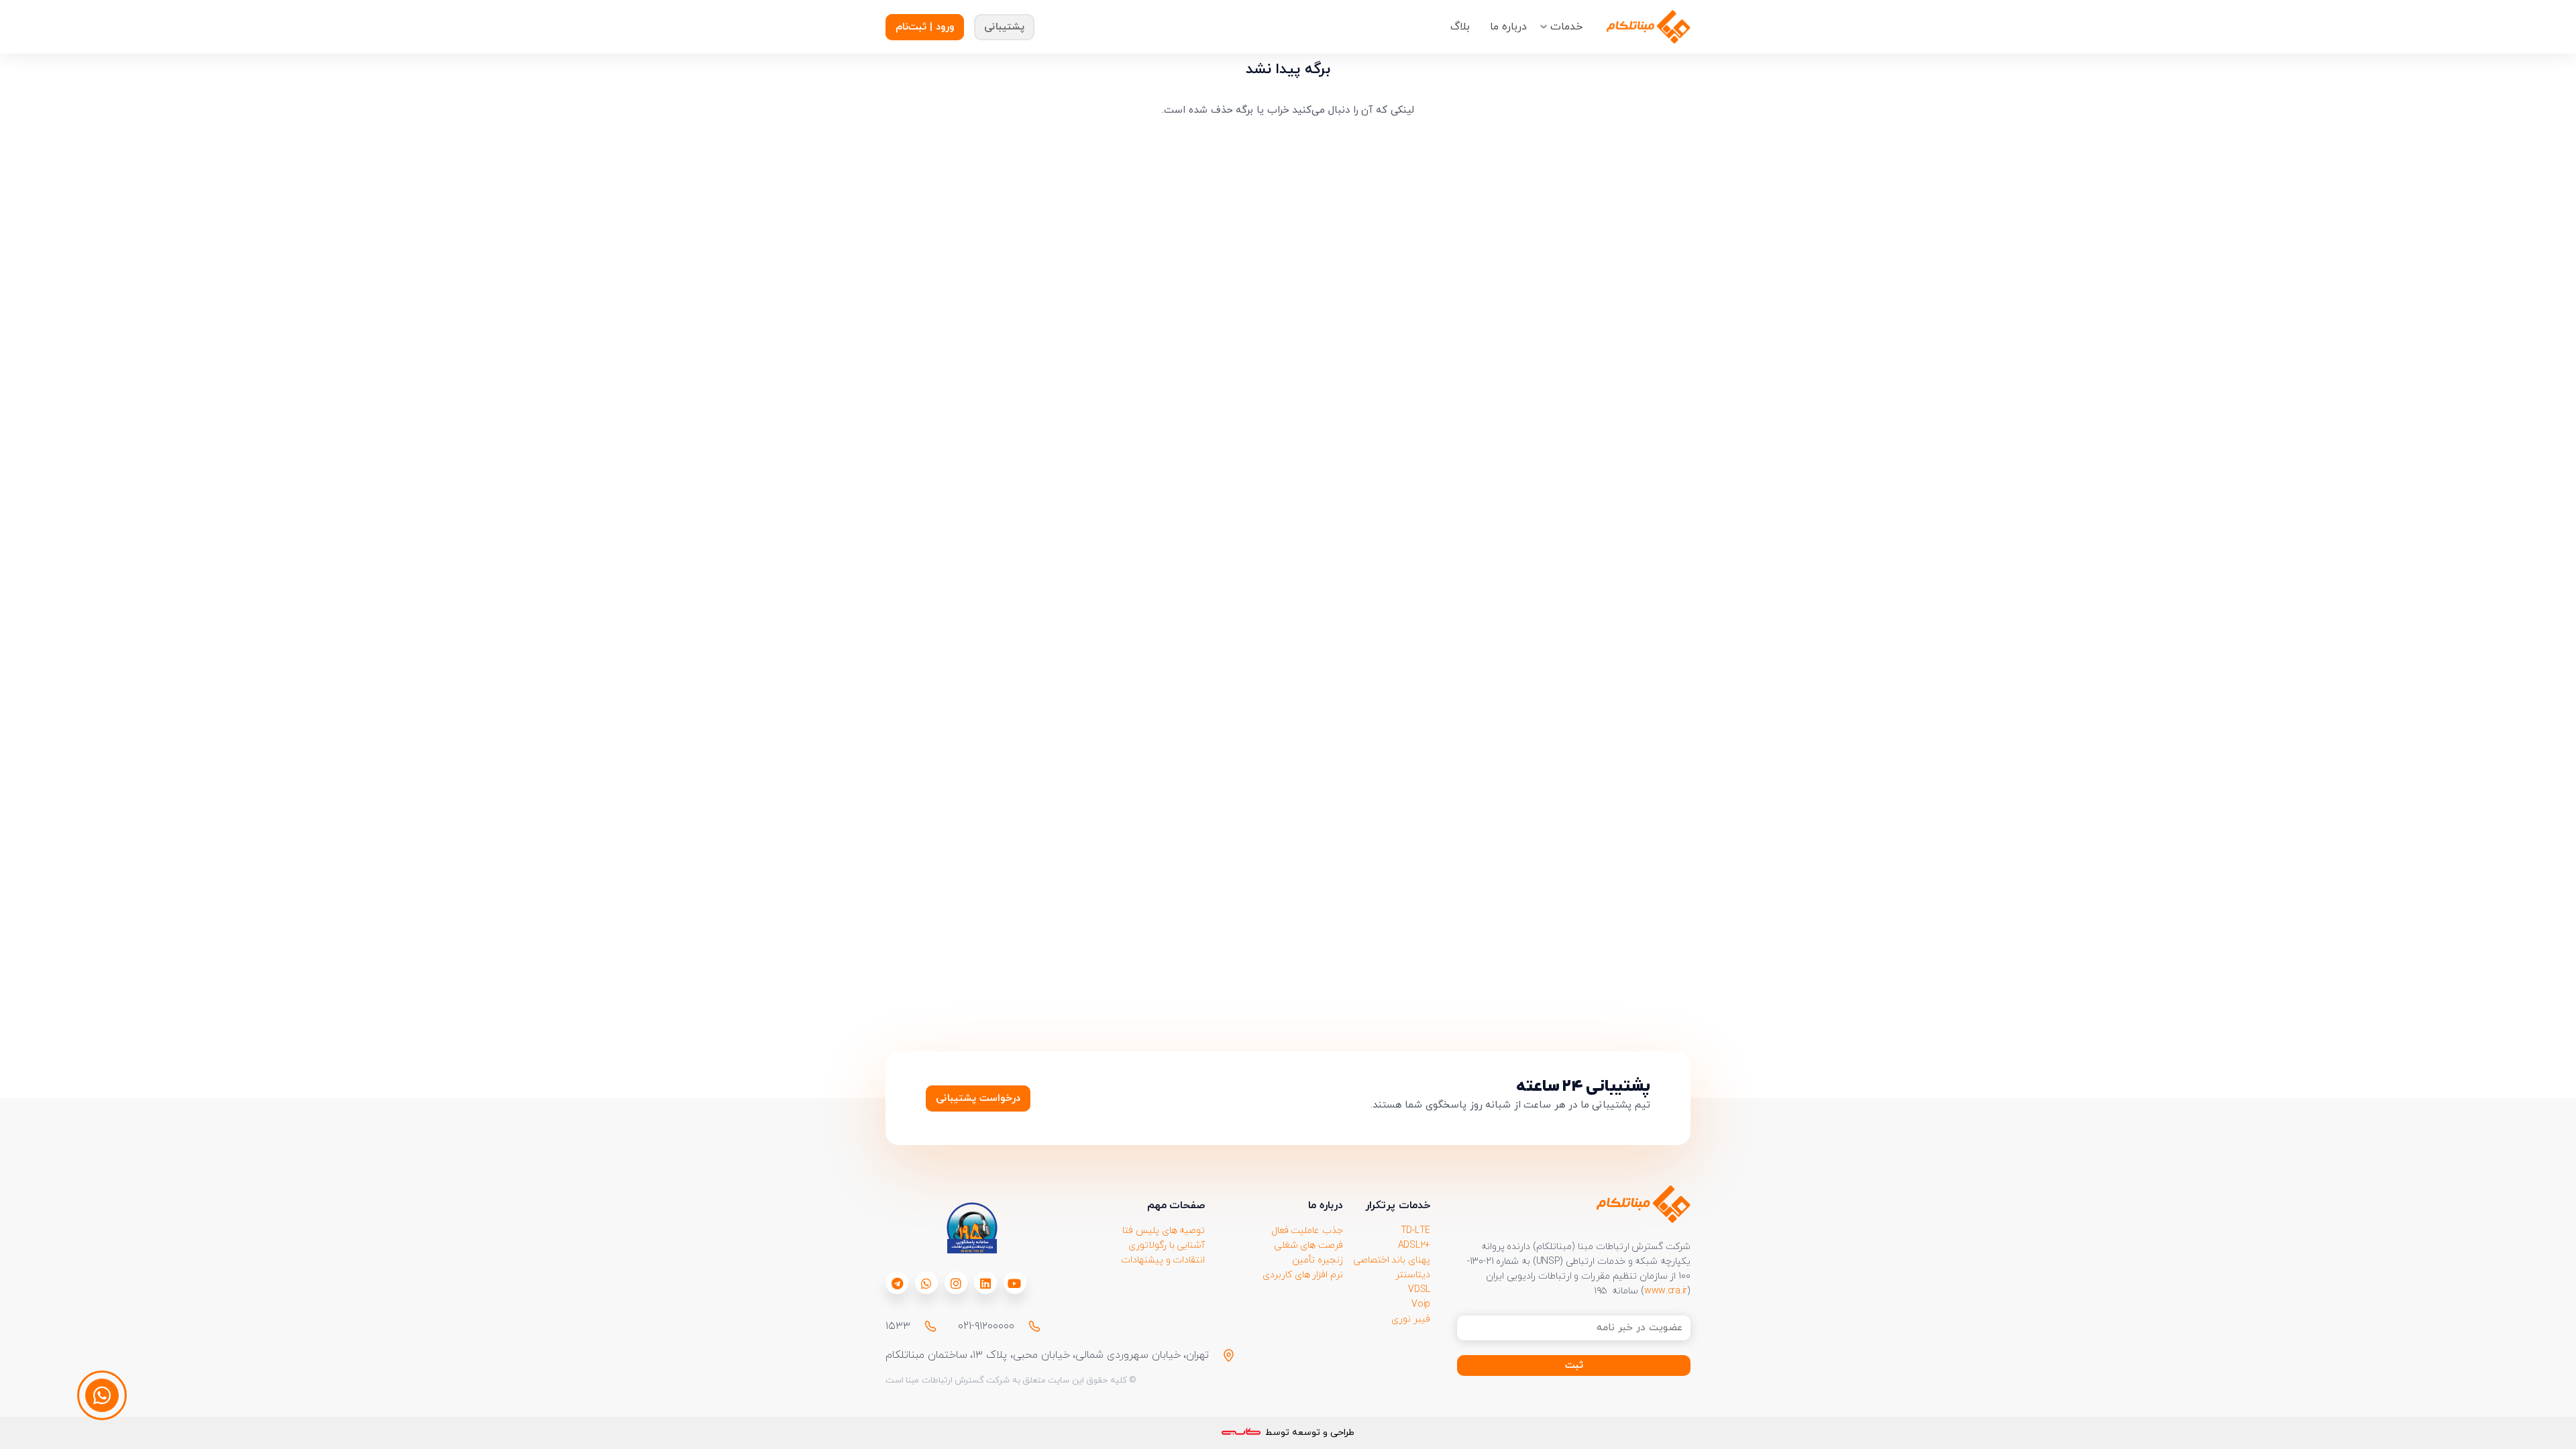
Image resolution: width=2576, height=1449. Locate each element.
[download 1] (971, 1228)
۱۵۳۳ (898, 1326)
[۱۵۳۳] (924, 1326)
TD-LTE (1415, 1231)
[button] (1544, 27)
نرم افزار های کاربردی (1303, 1275)
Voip (1421, 1304)
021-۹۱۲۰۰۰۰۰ (986, 1326)
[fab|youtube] (1014, 1283)
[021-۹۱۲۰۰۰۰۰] (1028, 1326)
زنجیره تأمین (1318, 1260)
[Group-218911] (1649, 27)
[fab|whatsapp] (926, 1283)
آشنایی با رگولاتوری (1167, 1245)
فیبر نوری (1411, 1319)
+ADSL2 (1414, 1245)
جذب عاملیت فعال (1307, 1231)
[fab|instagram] (956, 1283)
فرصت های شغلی (1308, 1245)
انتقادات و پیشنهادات (1163, 1260)
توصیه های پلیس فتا (1164, 1231)
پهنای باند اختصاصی (1392, 1260)
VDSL (1419, 1290)
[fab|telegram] (897, 1283)
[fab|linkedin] (985, 1283)
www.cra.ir (1666, 1291)
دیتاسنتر (1413, 1275)
